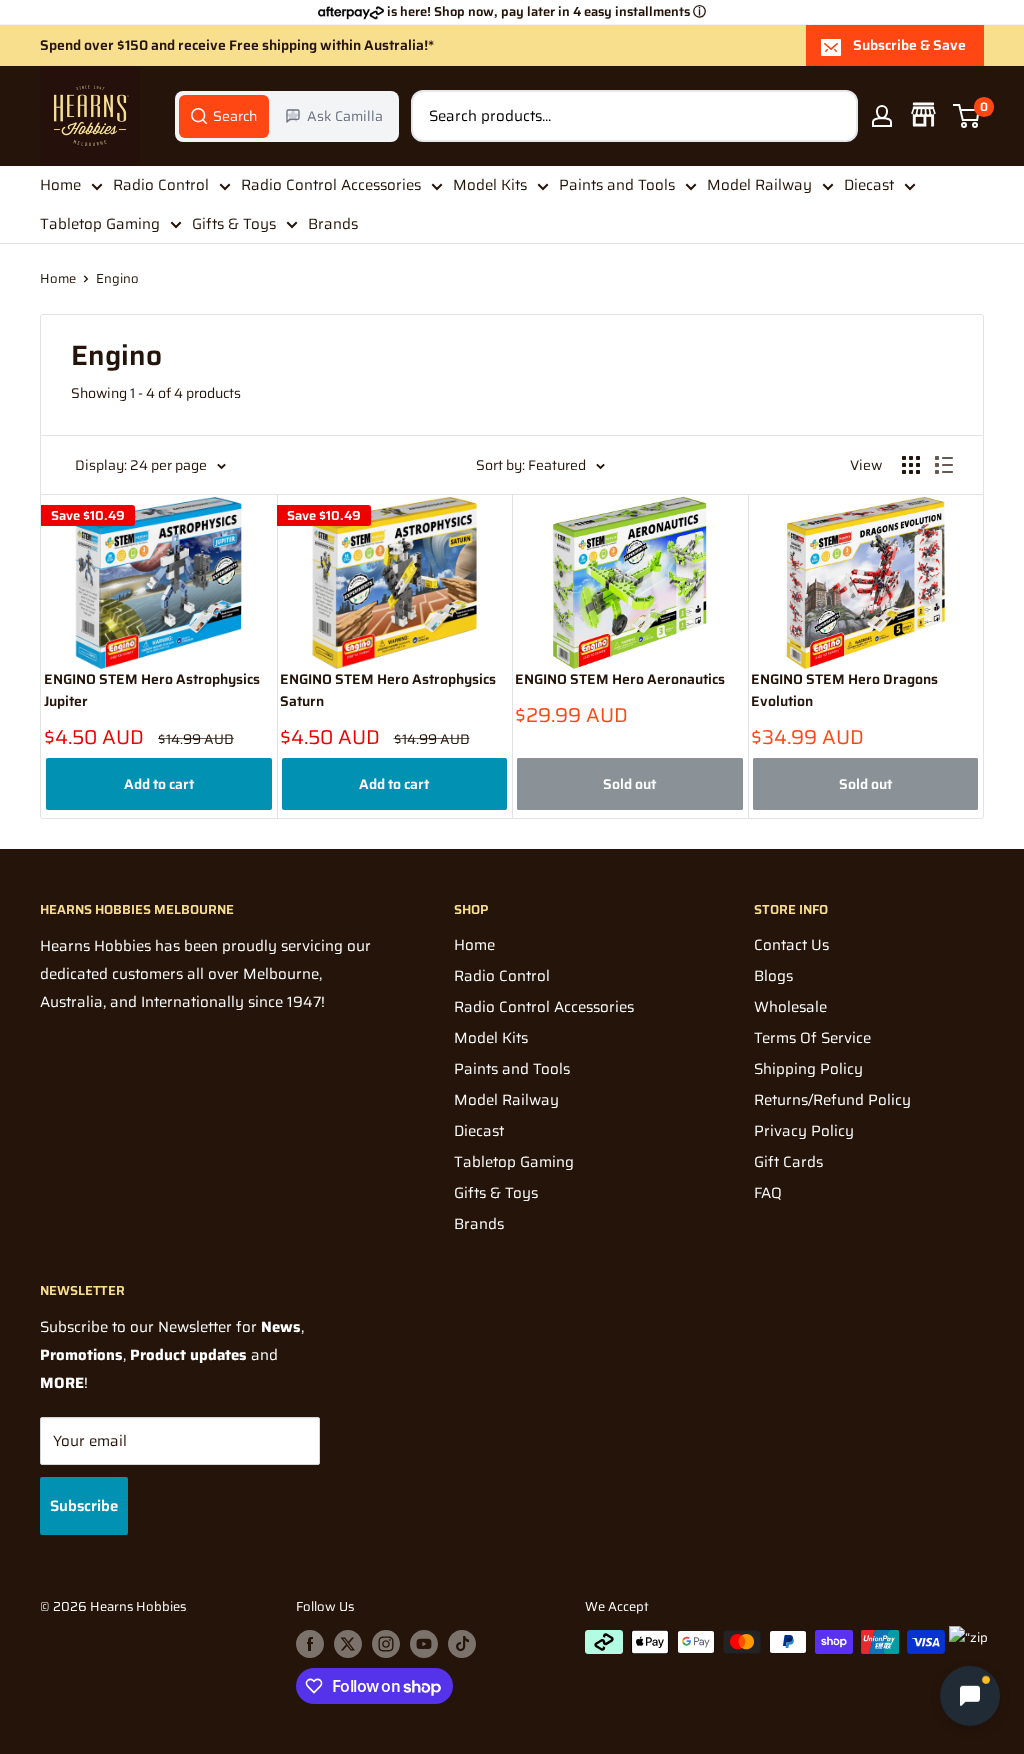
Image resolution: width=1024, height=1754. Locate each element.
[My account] (882, 116)
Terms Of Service (812, 1038)
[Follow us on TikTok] (462, 1644)
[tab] (224, 116)
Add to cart (159, 784)
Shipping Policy (808, 1069)
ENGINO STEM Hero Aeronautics (620, 679)
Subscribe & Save (909, 45)
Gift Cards (788, 1162)
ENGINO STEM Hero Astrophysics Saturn (388, 690)
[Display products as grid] (911, 465)
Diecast (869, 185)
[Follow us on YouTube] (424, 1644)
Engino (117, 278)
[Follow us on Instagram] (386, 1644)
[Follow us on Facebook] (310, 1644)
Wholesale (790, 1007)
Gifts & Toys (234, 224)
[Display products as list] (944, 465)
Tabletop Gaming (100, 224)
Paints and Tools (617, 185)
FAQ (768, 1193)
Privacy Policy (804, 1131)
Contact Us (791, 945)
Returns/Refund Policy (832, 1100)
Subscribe (84, 1506)
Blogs (773, 976)
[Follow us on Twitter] (348, 1644)
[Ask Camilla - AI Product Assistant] (970, 1698)
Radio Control (161, 185)
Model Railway (759, 185)
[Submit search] (832, 116)
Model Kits (490, 185)
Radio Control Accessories (331, 185)
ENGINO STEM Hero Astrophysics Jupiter (152, 690)
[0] (967, 116)
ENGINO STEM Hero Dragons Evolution (844, 690)
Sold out (629, 784)
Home (60, 185)
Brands (333, 224)
